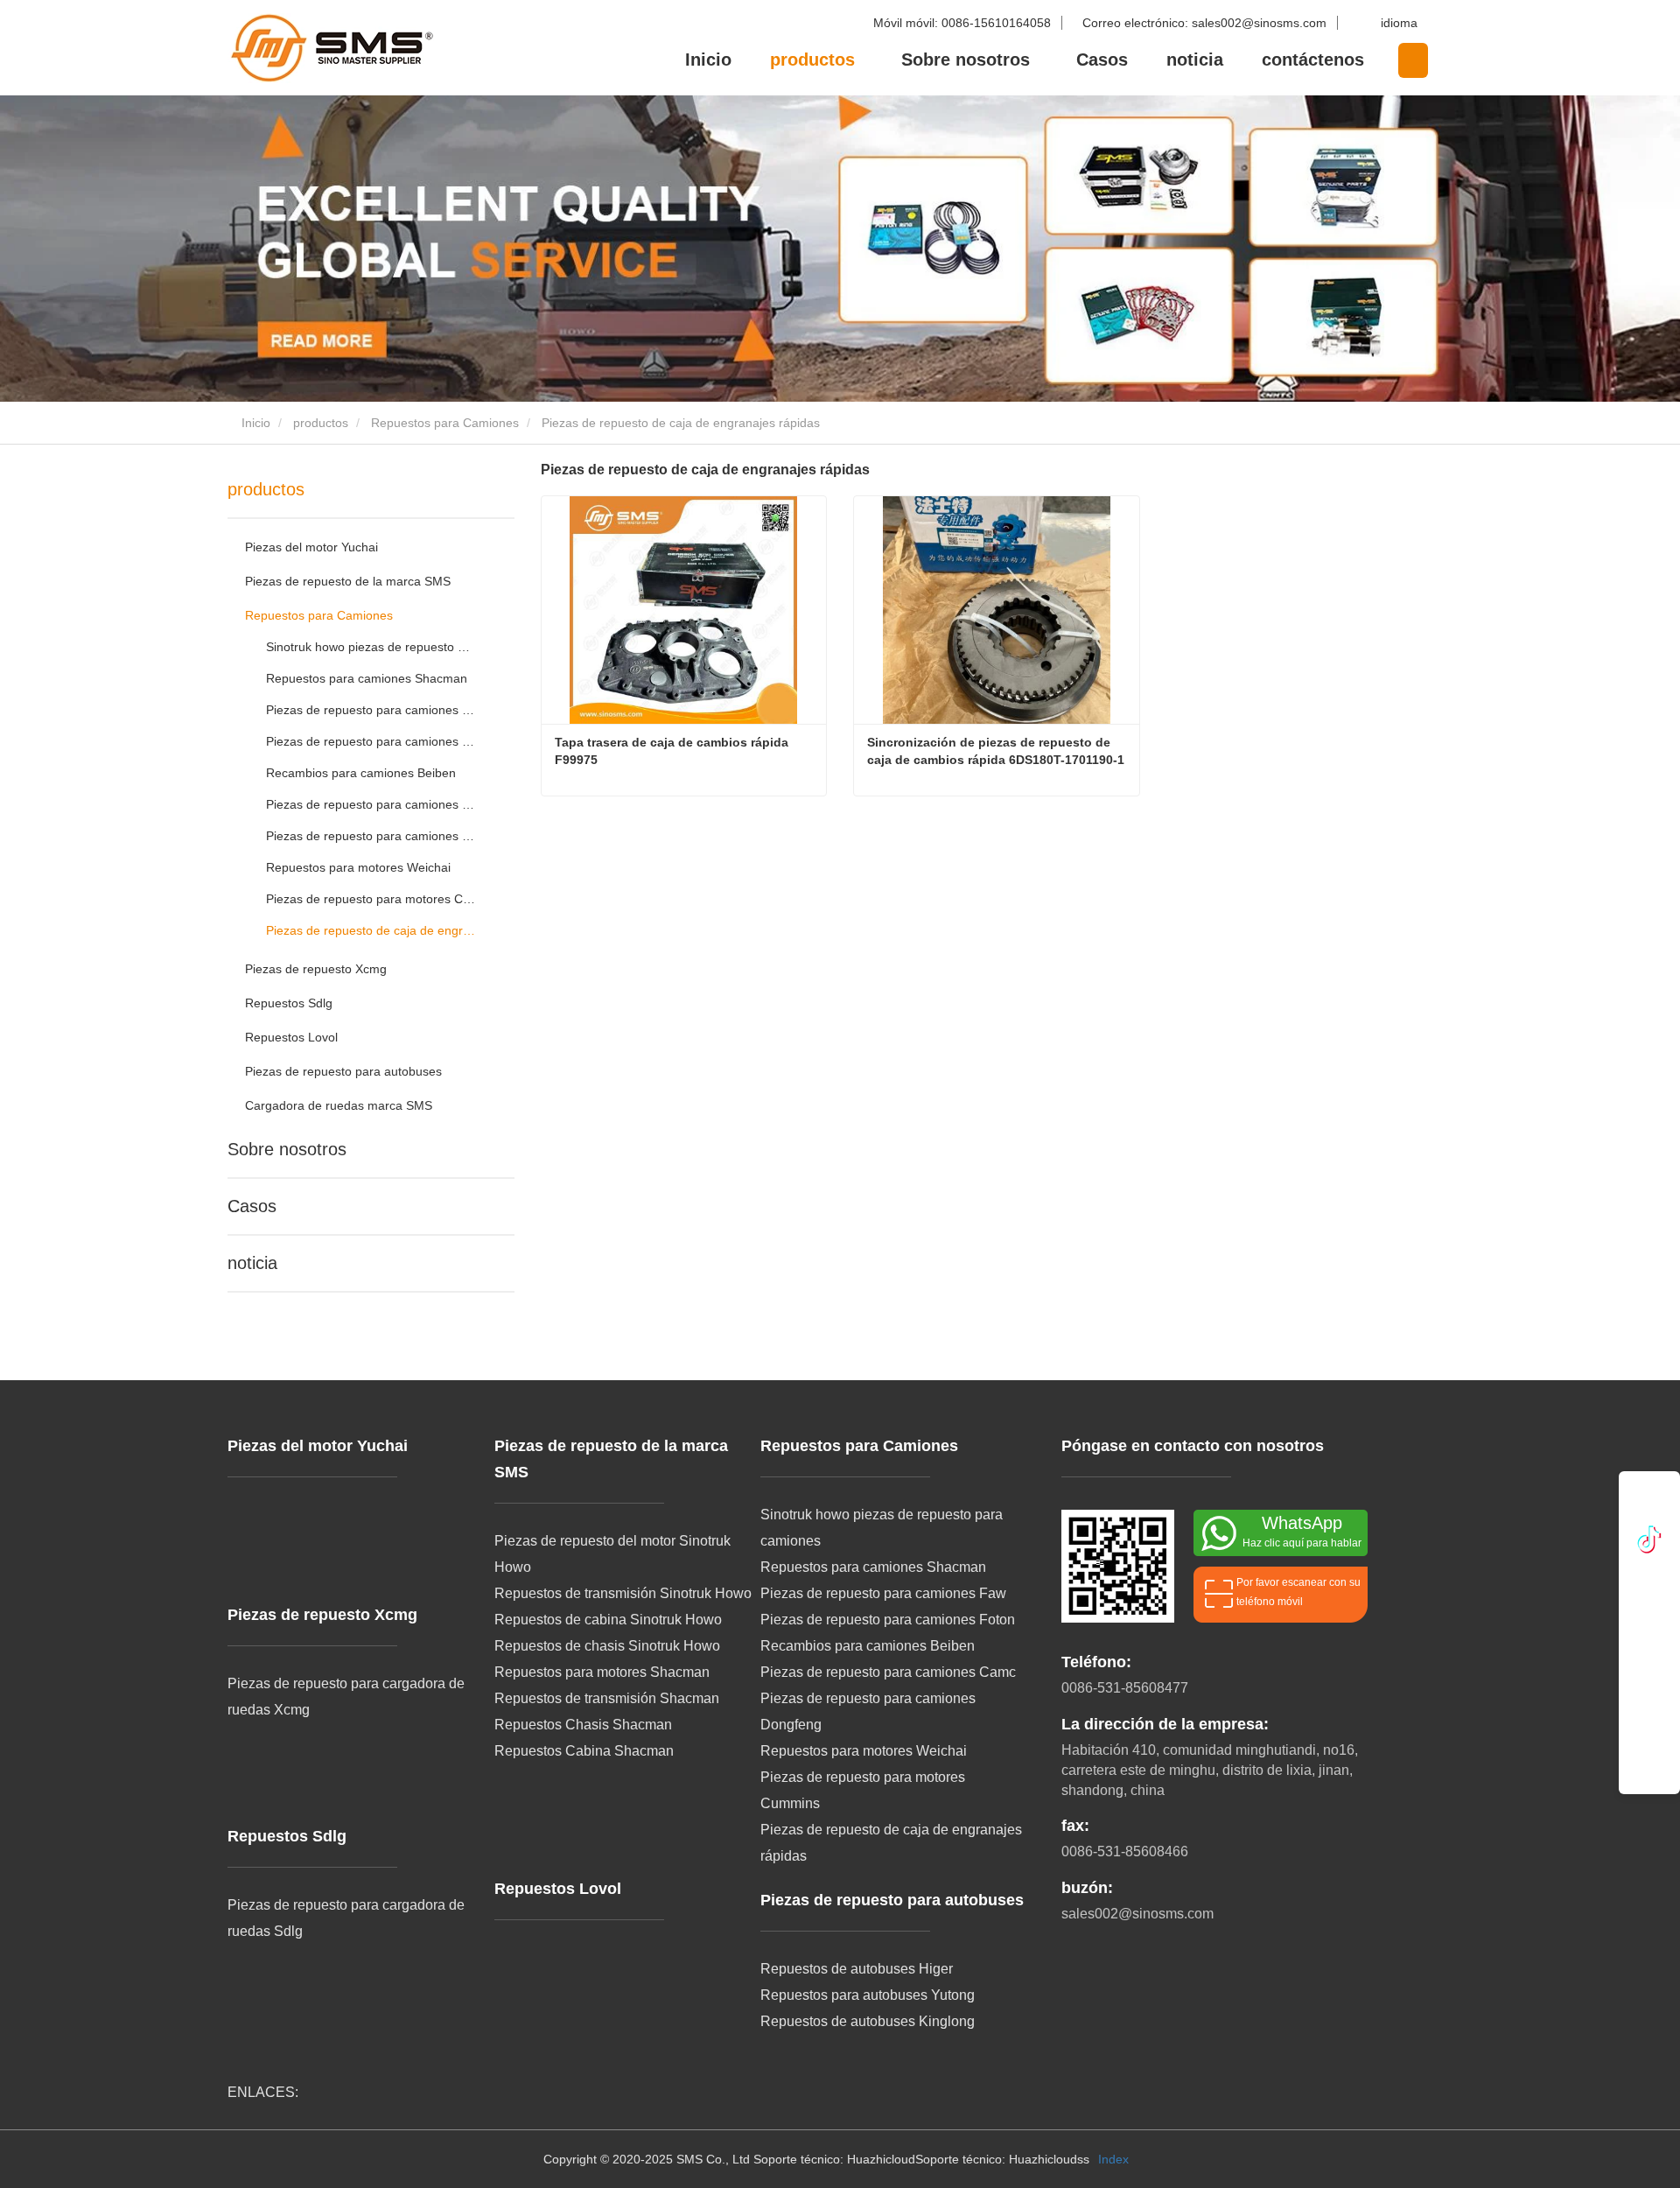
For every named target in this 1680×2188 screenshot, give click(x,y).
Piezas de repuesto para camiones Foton (371, 741)
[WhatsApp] (1649, 1503)
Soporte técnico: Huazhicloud (834, 2159)
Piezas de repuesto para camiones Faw (371, 710)
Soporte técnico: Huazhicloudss (1002, 2159)
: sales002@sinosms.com (1206, 23)
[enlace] (1649, 1540)
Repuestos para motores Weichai (358, 867)
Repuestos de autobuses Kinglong (868, 2021)
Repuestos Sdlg (289, 1003)
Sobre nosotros (287, 1149)
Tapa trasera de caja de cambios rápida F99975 (673, 751)
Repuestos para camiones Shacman (367, 678)
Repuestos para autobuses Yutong (868, 1995)
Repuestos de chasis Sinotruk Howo (607, 1646)
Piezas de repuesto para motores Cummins (371, 899)
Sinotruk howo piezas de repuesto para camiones (371, 647)
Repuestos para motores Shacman (602, 1672)
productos (321, 423)
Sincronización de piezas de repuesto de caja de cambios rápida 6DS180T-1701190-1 (996, 751)
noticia (1195, 60)
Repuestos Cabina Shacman (584, 1751)
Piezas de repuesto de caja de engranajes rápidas (371, 930)
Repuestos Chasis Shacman (583, 1725)
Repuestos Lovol (291, 1037)
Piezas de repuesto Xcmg (316, 969)
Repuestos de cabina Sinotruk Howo (608, 1620)
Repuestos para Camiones (445, 423)
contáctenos (1313, 60)
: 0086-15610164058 (964, 23)
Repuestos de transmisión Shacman (607, 1698)
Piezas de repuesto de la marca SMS (348, 581)
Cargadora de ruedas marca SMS (339, 1105)
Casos (1102, 60)
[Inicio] (315, 48)
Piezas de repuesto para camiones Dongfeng (371, 836)
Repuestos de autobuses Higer (857, 1969)
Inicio (708, 60)
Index (1113, 2159)
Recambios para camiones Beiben (361, 773)
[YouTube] (1650, 1636)
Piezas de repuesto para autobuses (343, 1071)
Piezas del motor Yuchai (311, 547)
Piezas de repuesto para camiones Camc (371, 804)
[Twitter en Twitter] (1650, 1588)
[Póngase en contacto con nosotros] (1650, 1730)
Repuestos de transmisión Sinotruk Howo (623, 1593)
